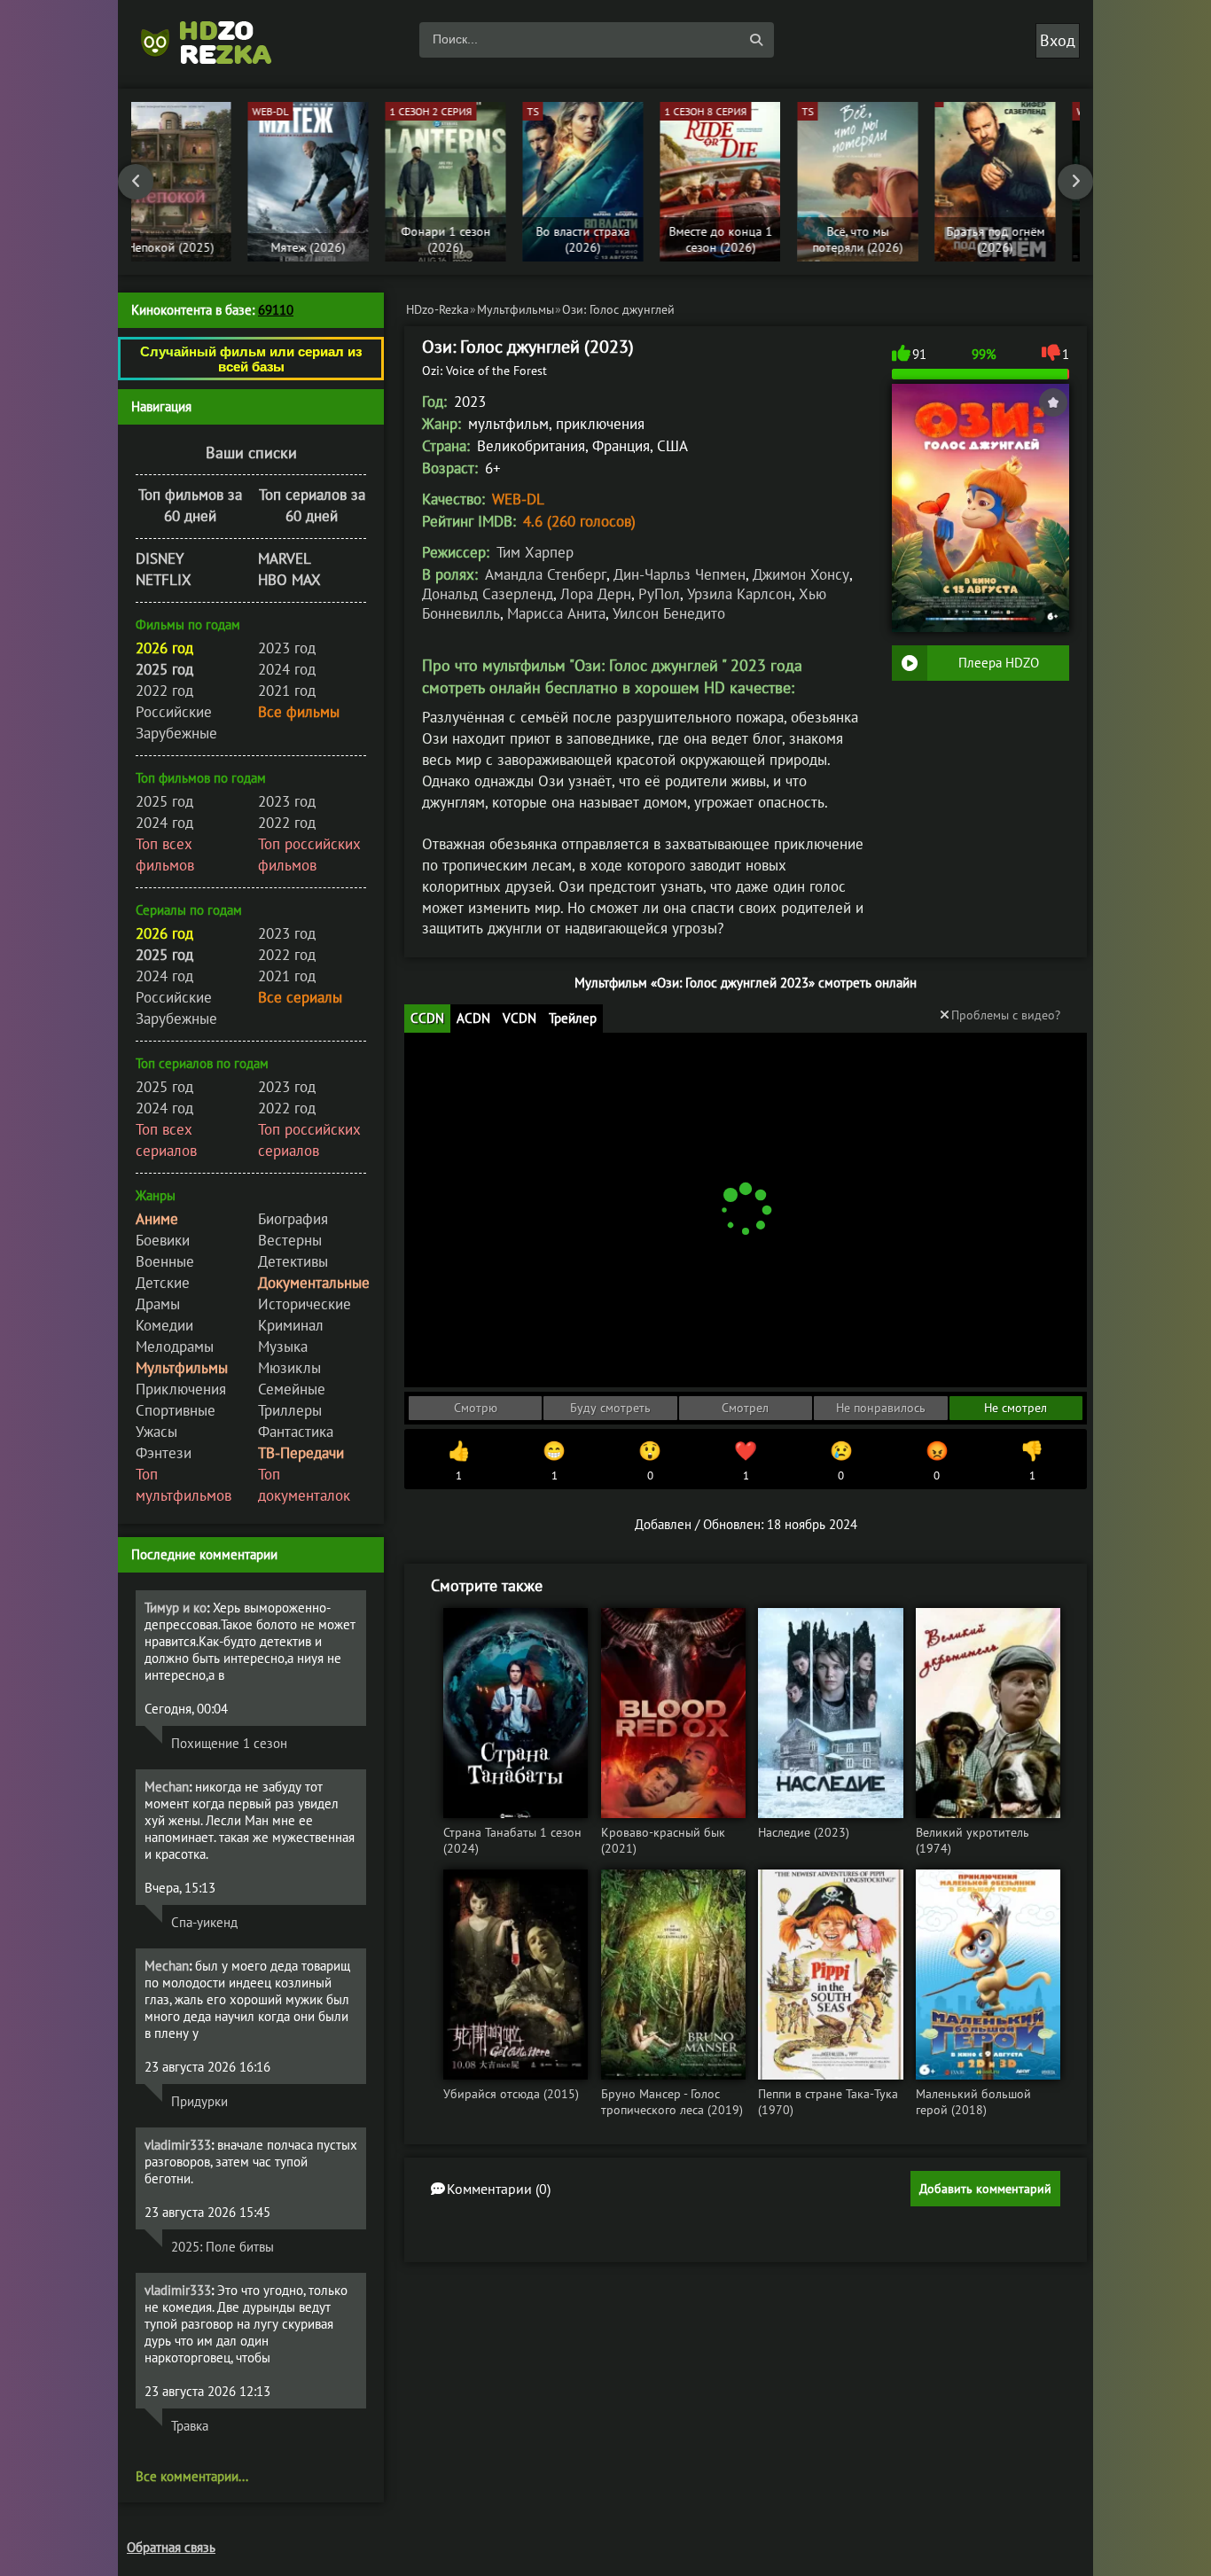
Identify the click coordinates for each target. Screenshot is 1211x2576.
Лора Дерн (596, 594)
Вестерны (290, 1240)
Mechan (167, 1787)
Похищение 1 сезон (229, 1743)
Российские (174, 712)
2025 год (164, 801)
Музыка (283, 1347)
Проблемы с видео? (1006, 1015)
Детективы (293, 1261)
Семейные (292, 1389)
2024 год (287, 669)
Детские (163, 1283)
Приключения (181, 1389)
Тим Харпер (535, 552)
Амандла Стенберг (546, 574)
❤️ (746, 1461)
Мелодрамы (175, 1347)
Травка (190, 2426)
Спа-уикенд (204, 1922)
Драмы (158, 1304)
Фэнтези (164, 1453)
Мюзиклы (289, 1368)
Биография (293, 1219)
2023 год (287, 648)
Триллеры (290, 1410)
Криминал (291, 1325)
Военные (165, 1261)
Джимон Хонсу (801, 574)
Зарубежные (176, 733)
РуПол (659, 594)
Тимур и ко (176, 1608)
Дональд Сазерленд (488, 594)
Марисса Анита (556, 613)
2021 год (287, 691)
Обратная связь (171, 2547)
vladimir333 (178, 2145)
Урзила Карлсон (739, 594)
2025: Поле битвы (223, 2247)
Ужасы (156, 1432)
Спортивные (176, 1410)
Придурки (199, 2101)
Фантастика (296, 1432)
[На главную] (215, 40)
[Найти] (756, 40)
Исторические (305, 1304)
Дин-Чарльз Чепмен (680, 574)
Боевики (163, 1240)
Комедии (164, 1325)
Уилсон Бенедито (669, 613)
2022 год (164, 691)
